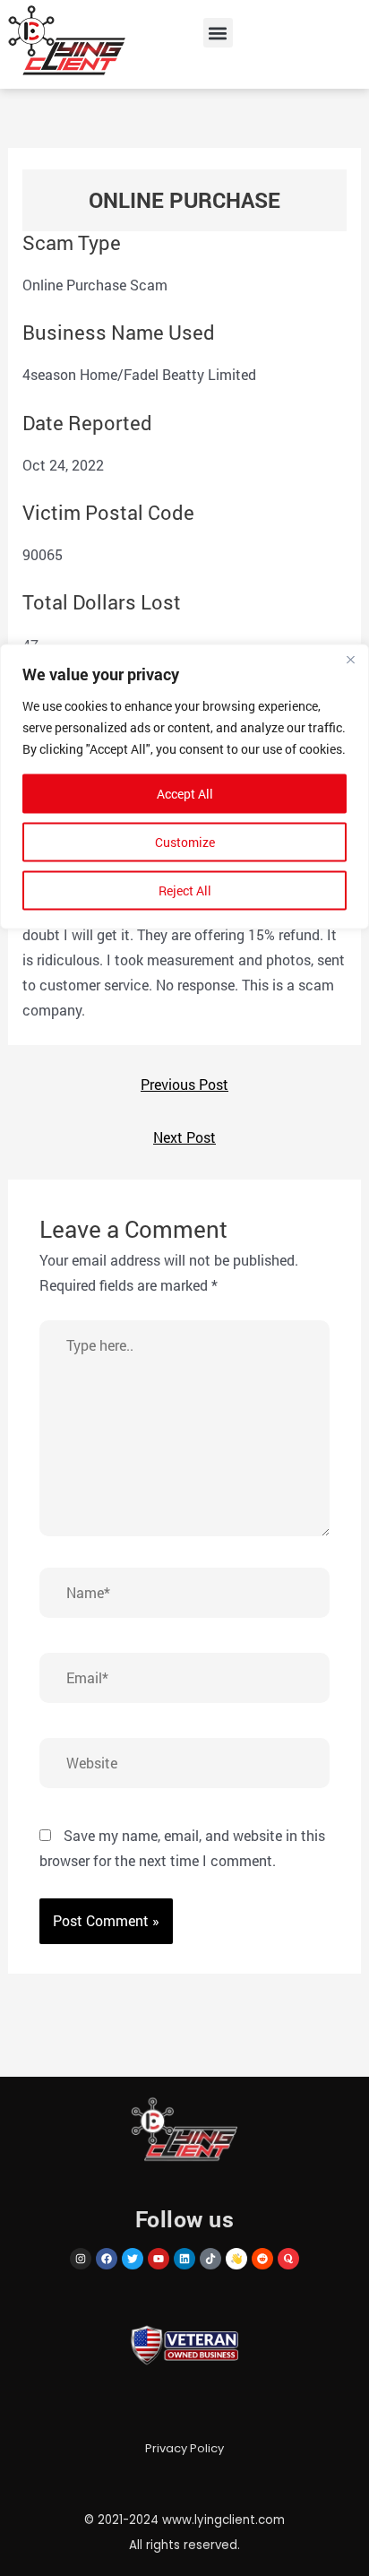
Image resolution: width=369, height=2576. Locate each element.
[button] (218, 33)
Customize (185, 842)
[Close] (350, 660)
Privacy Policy (184, 2448)
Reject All (185, 890)
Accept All (185, 794)
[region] (184, 1288)
